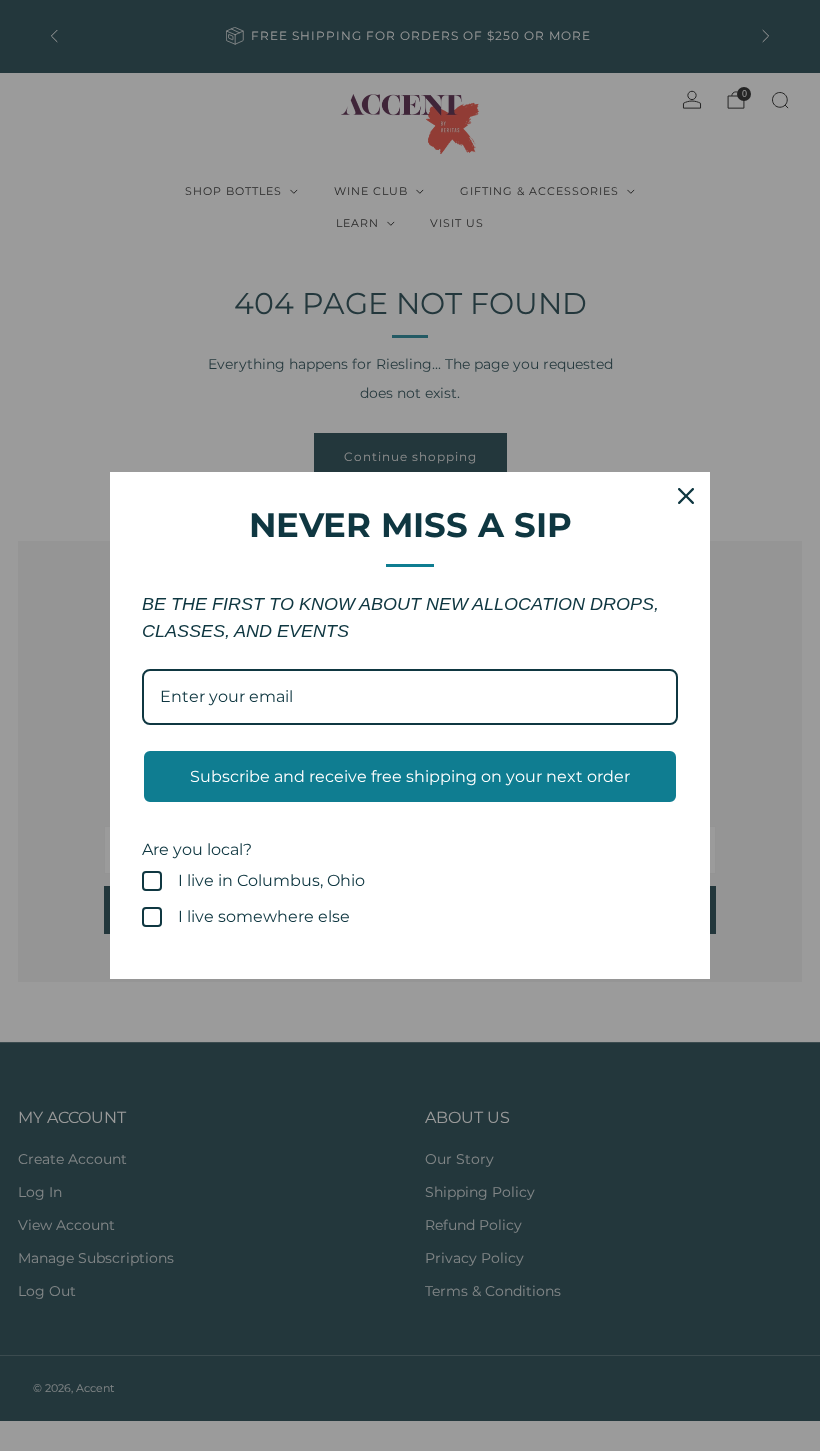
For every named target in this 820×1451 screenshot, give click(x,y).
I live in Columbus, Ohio (271, 880)
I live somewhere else (264, 916)
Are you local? (197, 849)
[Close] (686, 496)
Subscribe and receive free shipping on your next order (410, 776)
